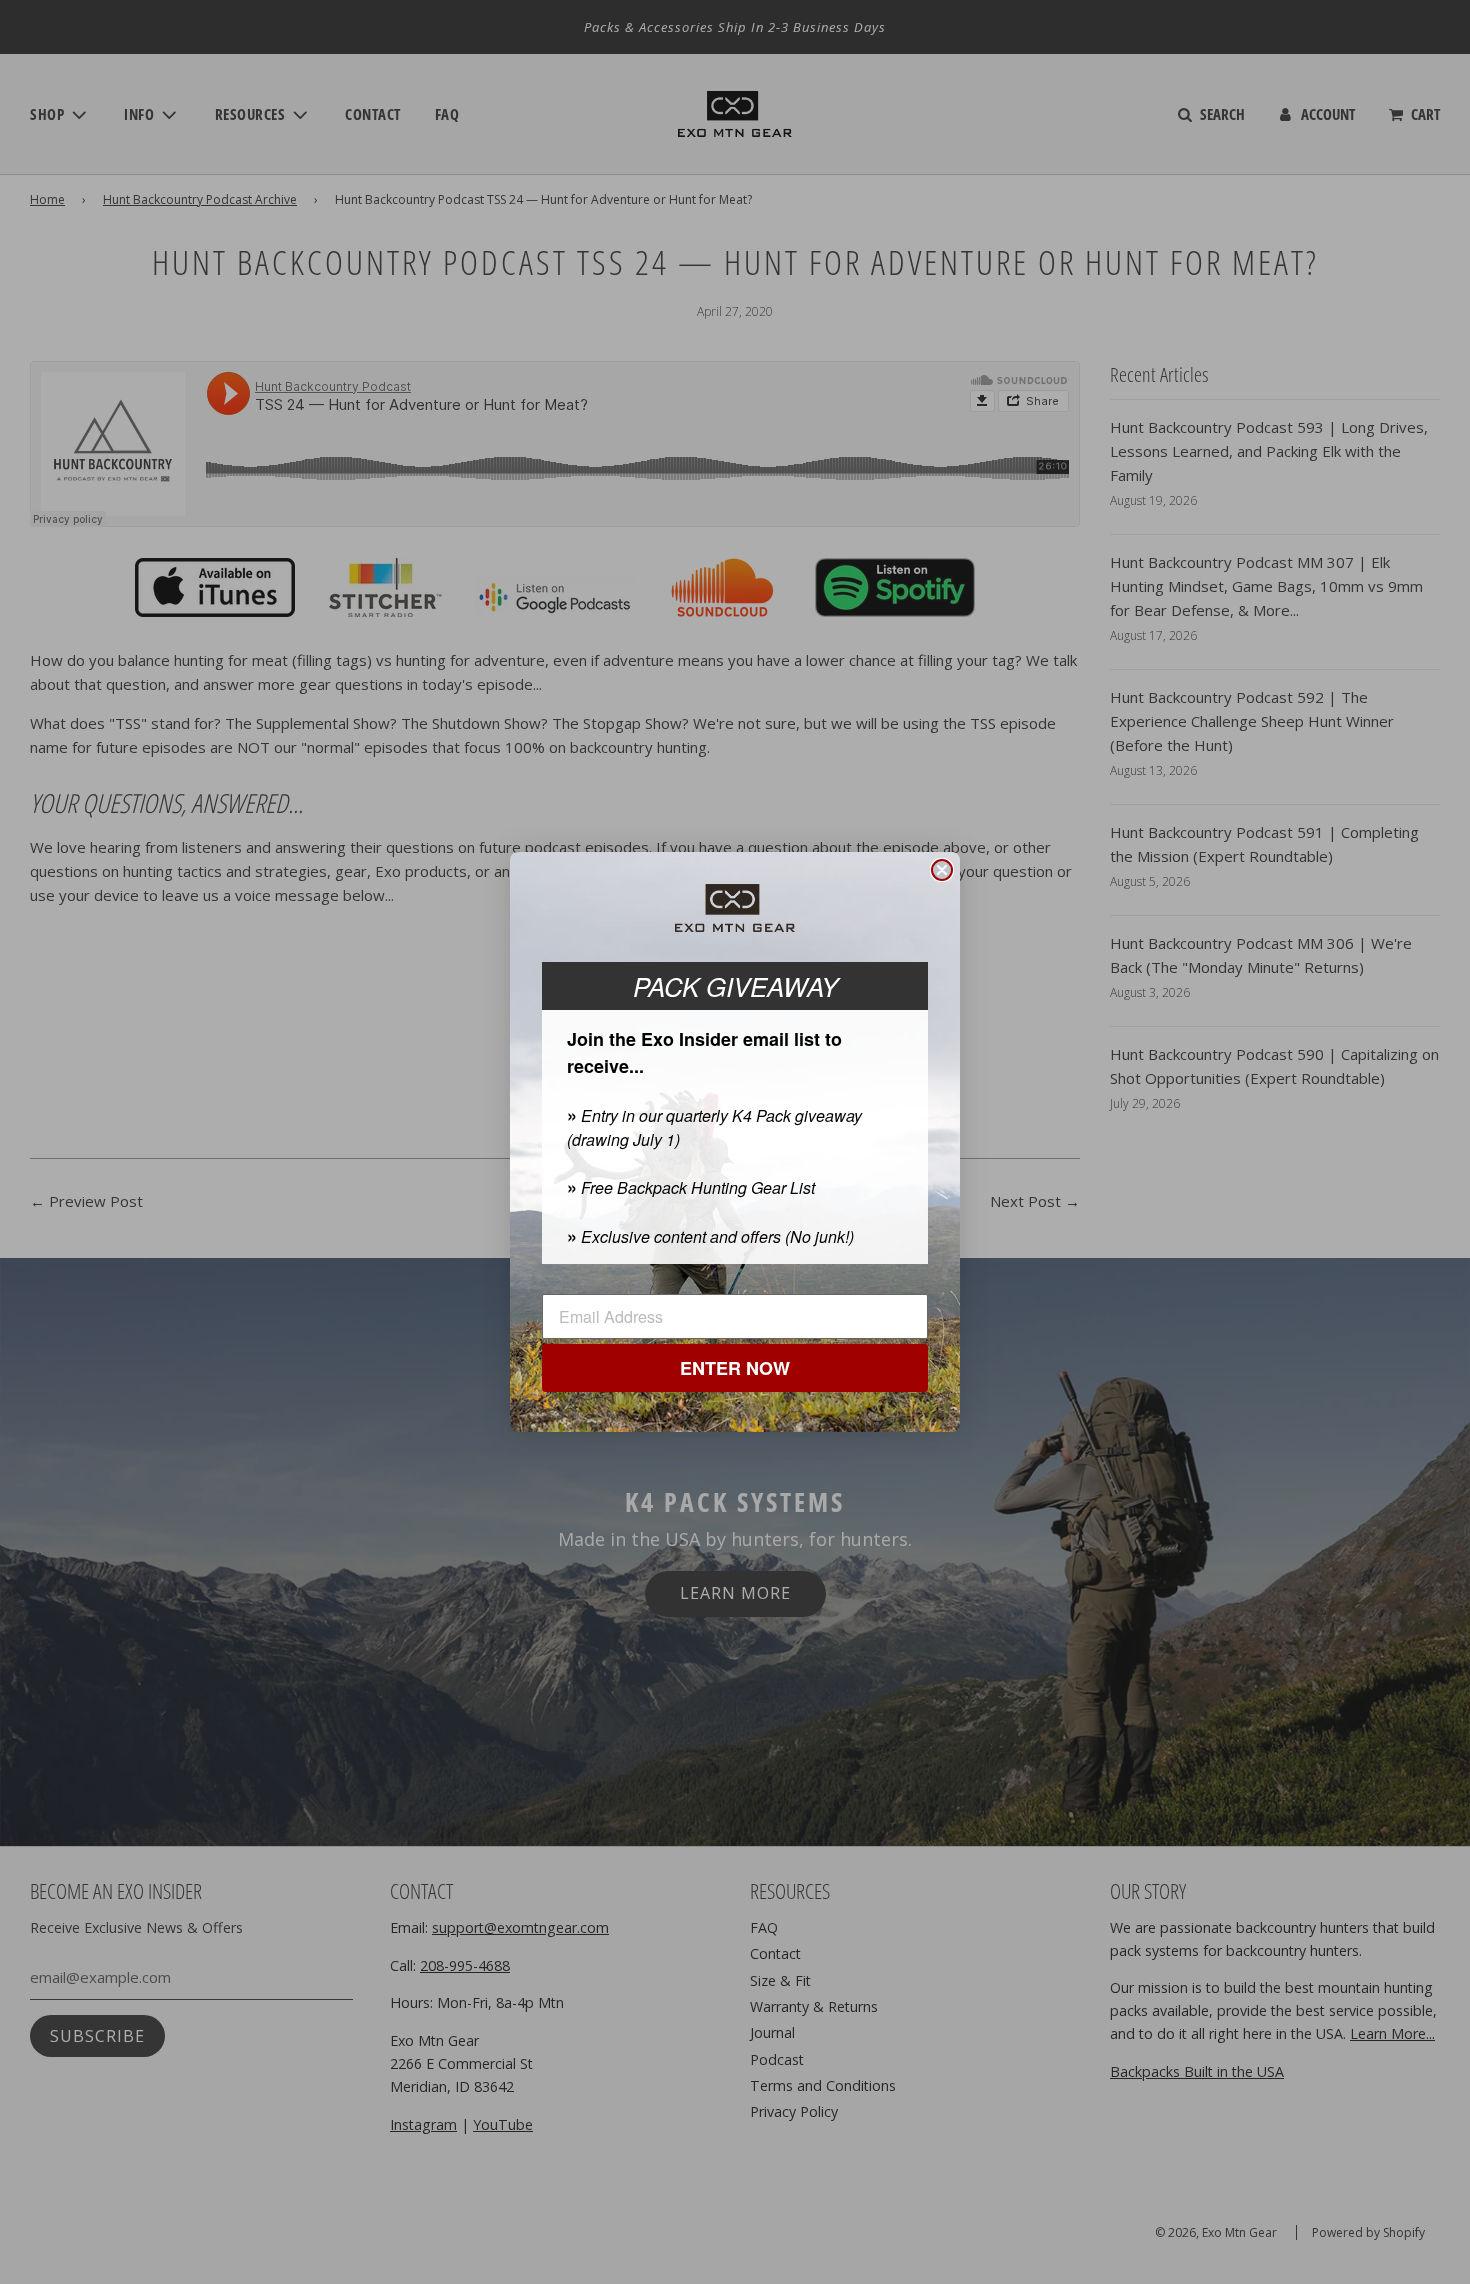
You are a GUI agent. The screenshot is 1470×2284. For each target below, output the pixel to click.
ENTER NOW (735, 1368)
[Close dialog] (942, 870)
